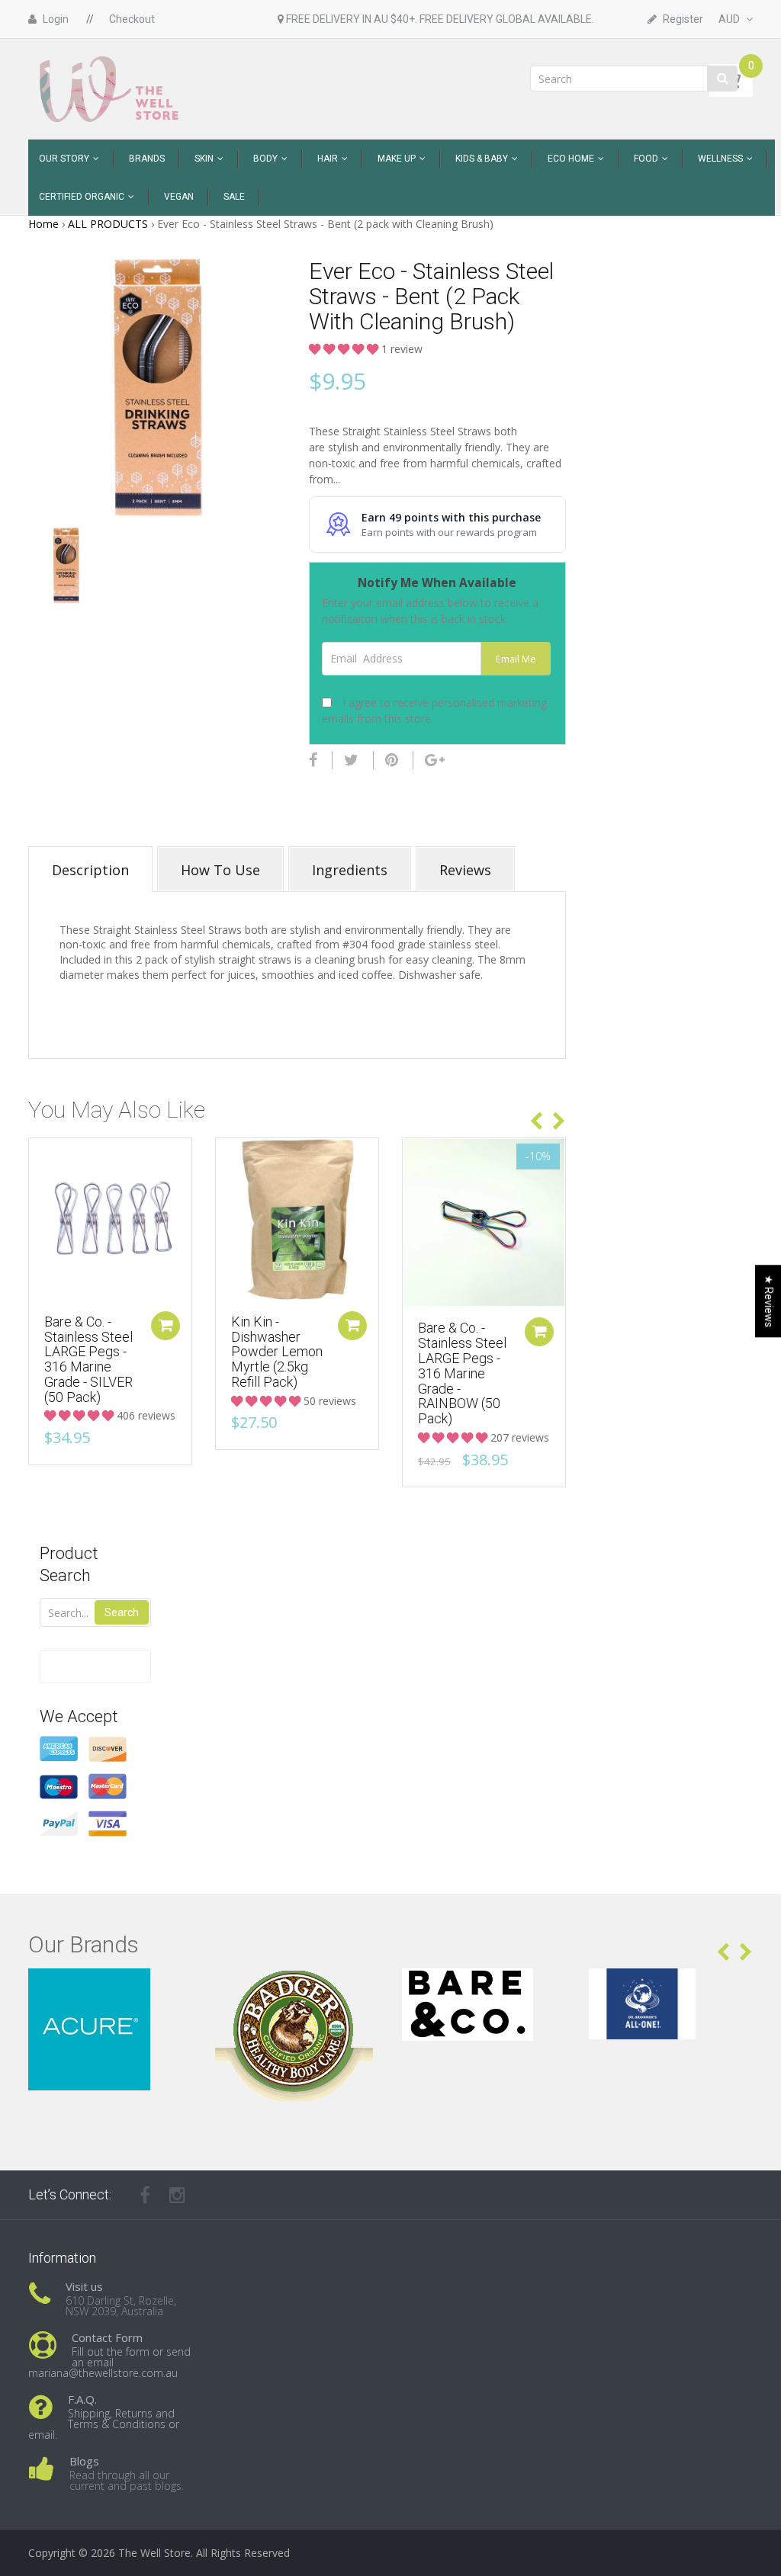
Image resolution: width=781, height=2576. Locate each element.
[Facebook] (313, 760)
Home (43, 224)
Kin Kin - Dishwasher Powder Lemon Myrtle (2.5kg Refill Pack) (277, 1352)
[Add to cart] (166, 1326)
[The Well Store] (110, 88)
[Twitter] (351, 760)
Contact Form (107, 2337)
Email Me (516, 659)
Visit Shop (110, 1987)
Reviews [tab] (465, 870)
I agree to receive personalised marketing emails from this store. (434, 711)
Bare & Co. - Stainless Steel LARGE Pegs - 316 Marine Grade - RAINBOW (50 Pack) (462, 1373)
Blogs (84, 2461)
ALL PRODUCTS (108, 224)
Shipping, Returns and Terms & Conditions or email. (104, 2424)
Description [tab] (90, 870)
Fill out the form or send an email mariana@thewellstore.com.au (109, 2362)
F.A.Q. (82, 2399)
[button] (345, 349)
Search (122, 1612)
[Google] (435, 760)
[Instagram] (177, 2195)
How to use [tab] (220, 870)
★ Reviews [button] (769, 1301)
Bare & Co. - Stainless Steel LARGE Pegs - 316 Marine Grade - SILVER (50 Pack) (88, 1359)
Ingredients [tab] (350, 870)
